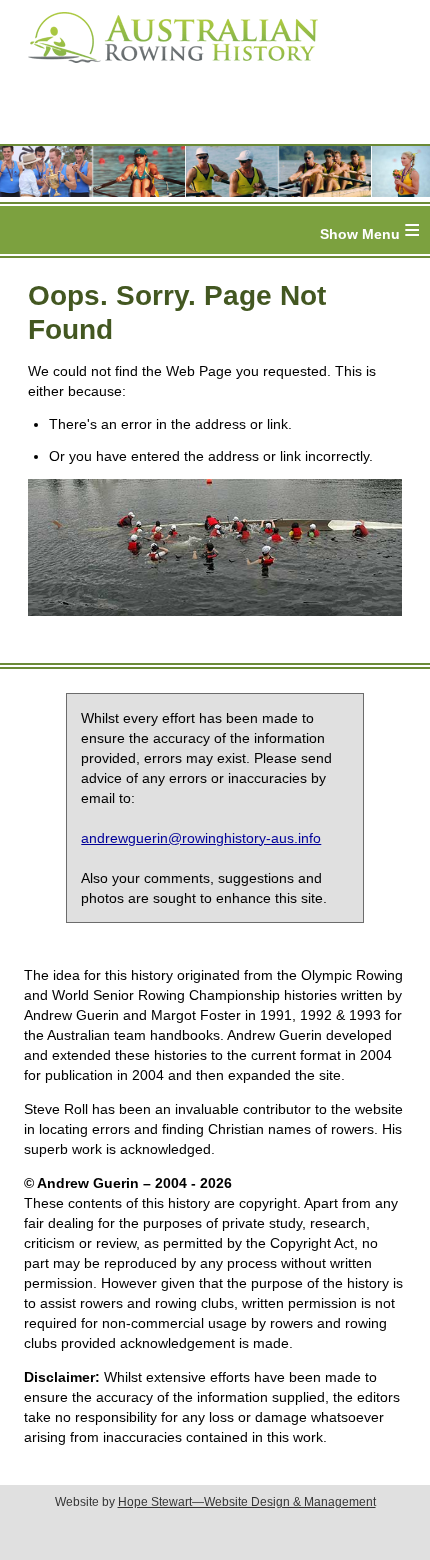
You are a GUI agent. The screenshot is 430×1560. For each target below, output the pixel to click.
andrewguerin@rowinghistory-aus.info (201, 838)
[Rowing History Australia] (165, 70)
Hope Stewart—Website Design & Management (247, 1502)
